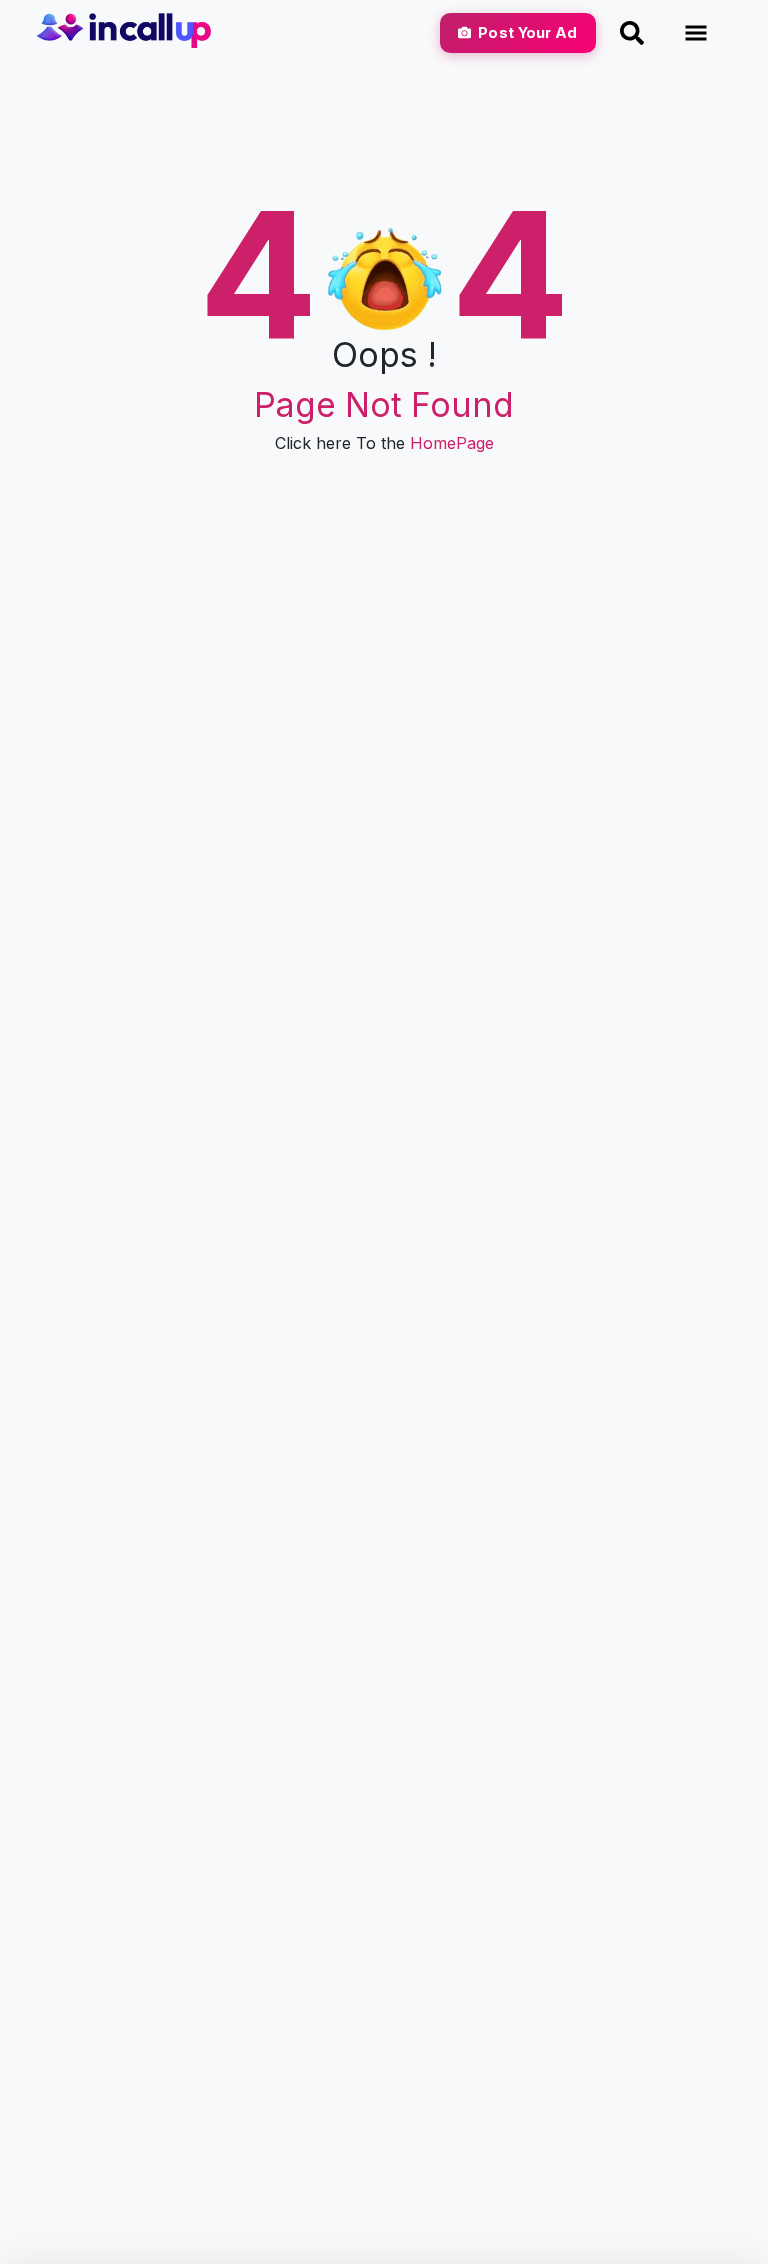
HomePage (452, 443)
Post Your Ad (527, 32)
